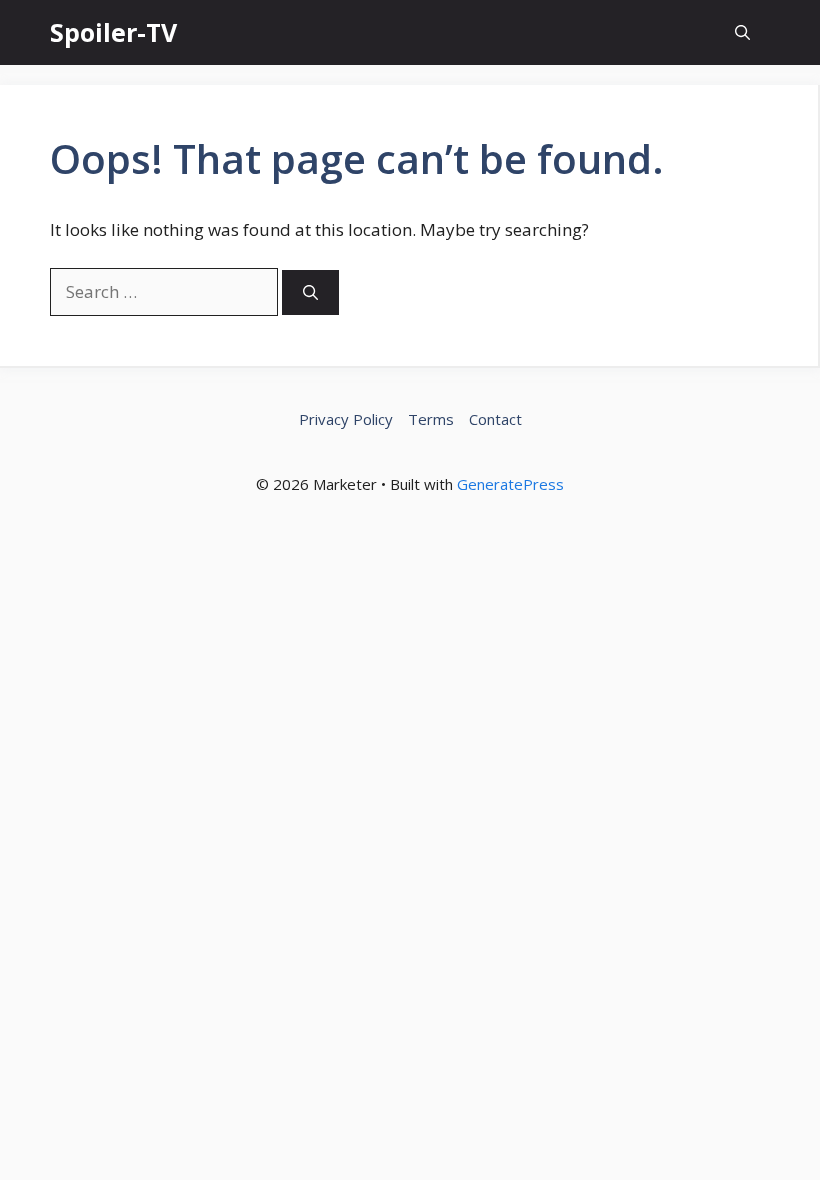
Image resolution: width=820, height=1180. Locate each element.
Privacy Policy (346, 419)
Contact (495, 419)
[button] (742, 32)
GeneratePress (510, 484)
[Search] (310, 292)
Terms (431, 419)
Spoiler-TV (113, 32)
